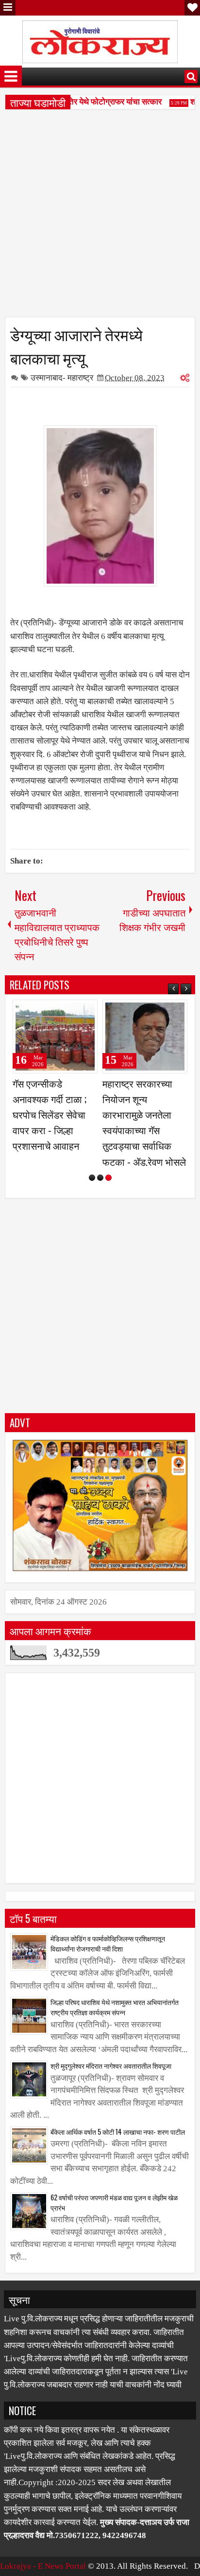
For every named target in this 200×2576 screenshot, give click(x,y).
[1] (92, 1178)
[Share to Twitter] (76, 1011)
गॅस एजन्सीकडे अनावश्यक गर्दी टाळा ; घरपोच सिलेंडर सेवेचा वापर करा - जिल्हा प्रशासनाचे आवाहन (50, 1115)
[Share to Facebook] (66, 1011)
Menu (8, 8)
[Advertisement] (100, 217)
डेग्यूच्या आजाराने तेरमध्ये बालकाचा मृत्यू (76, 346)
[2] (100, 1178)
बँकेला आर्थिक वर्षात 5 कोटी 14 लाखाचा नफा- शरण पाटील (118, 2132)
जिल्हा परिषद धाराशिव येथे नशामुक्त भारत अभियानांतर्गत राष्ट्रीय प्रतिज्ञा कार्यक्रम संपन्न (115, 2007)
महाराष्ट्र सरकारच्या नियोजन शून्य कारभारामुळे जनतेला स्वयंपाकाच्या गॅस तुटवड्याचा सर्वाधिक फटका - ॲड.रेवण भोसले (144, 1122)
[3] (108, 1178)
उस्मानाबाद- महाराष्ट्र (62, 378)
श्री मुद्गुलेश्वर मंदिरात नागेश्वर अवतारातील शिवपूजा (111, 2066)
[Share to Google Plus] (87, 1011)
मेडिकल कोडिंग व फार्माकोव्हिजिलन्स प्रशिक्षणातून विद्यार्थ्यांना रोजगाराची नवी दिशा (108, 1943)
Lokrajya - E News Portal (43, 2566)
